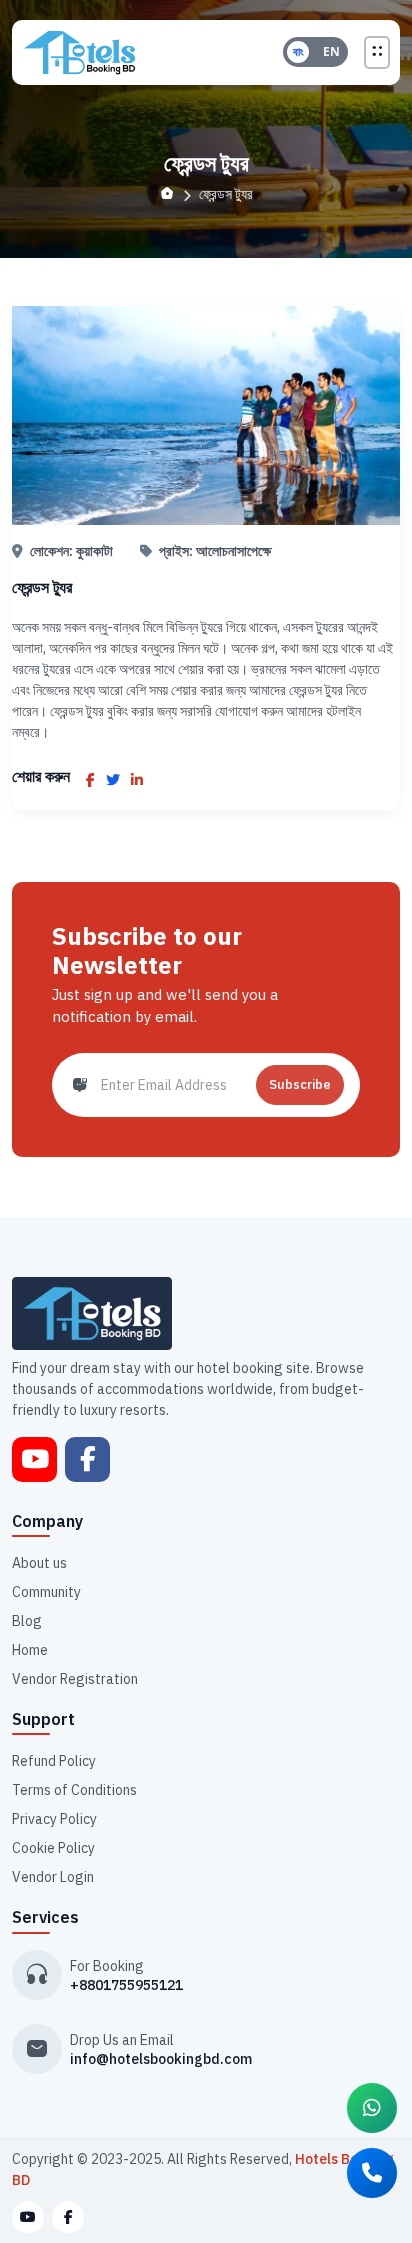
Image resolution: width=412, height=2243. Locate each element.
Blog (27, 1621)
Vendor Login (53, 1877)
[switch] (315, 52)
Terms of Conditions (74, 1790)
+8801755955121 (126, 1985)
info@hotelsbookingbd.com (161, 2059)
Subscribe (300, 1084)
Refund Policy (54, 1761)
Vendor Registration (75, 1679)
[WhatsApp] (372, 2108)
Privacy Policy (54, 1819)
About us (39, 1563)
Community (46, 1592)
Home (30, 1650)
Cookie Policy (53, 1848)
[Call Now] (372, 2173)
